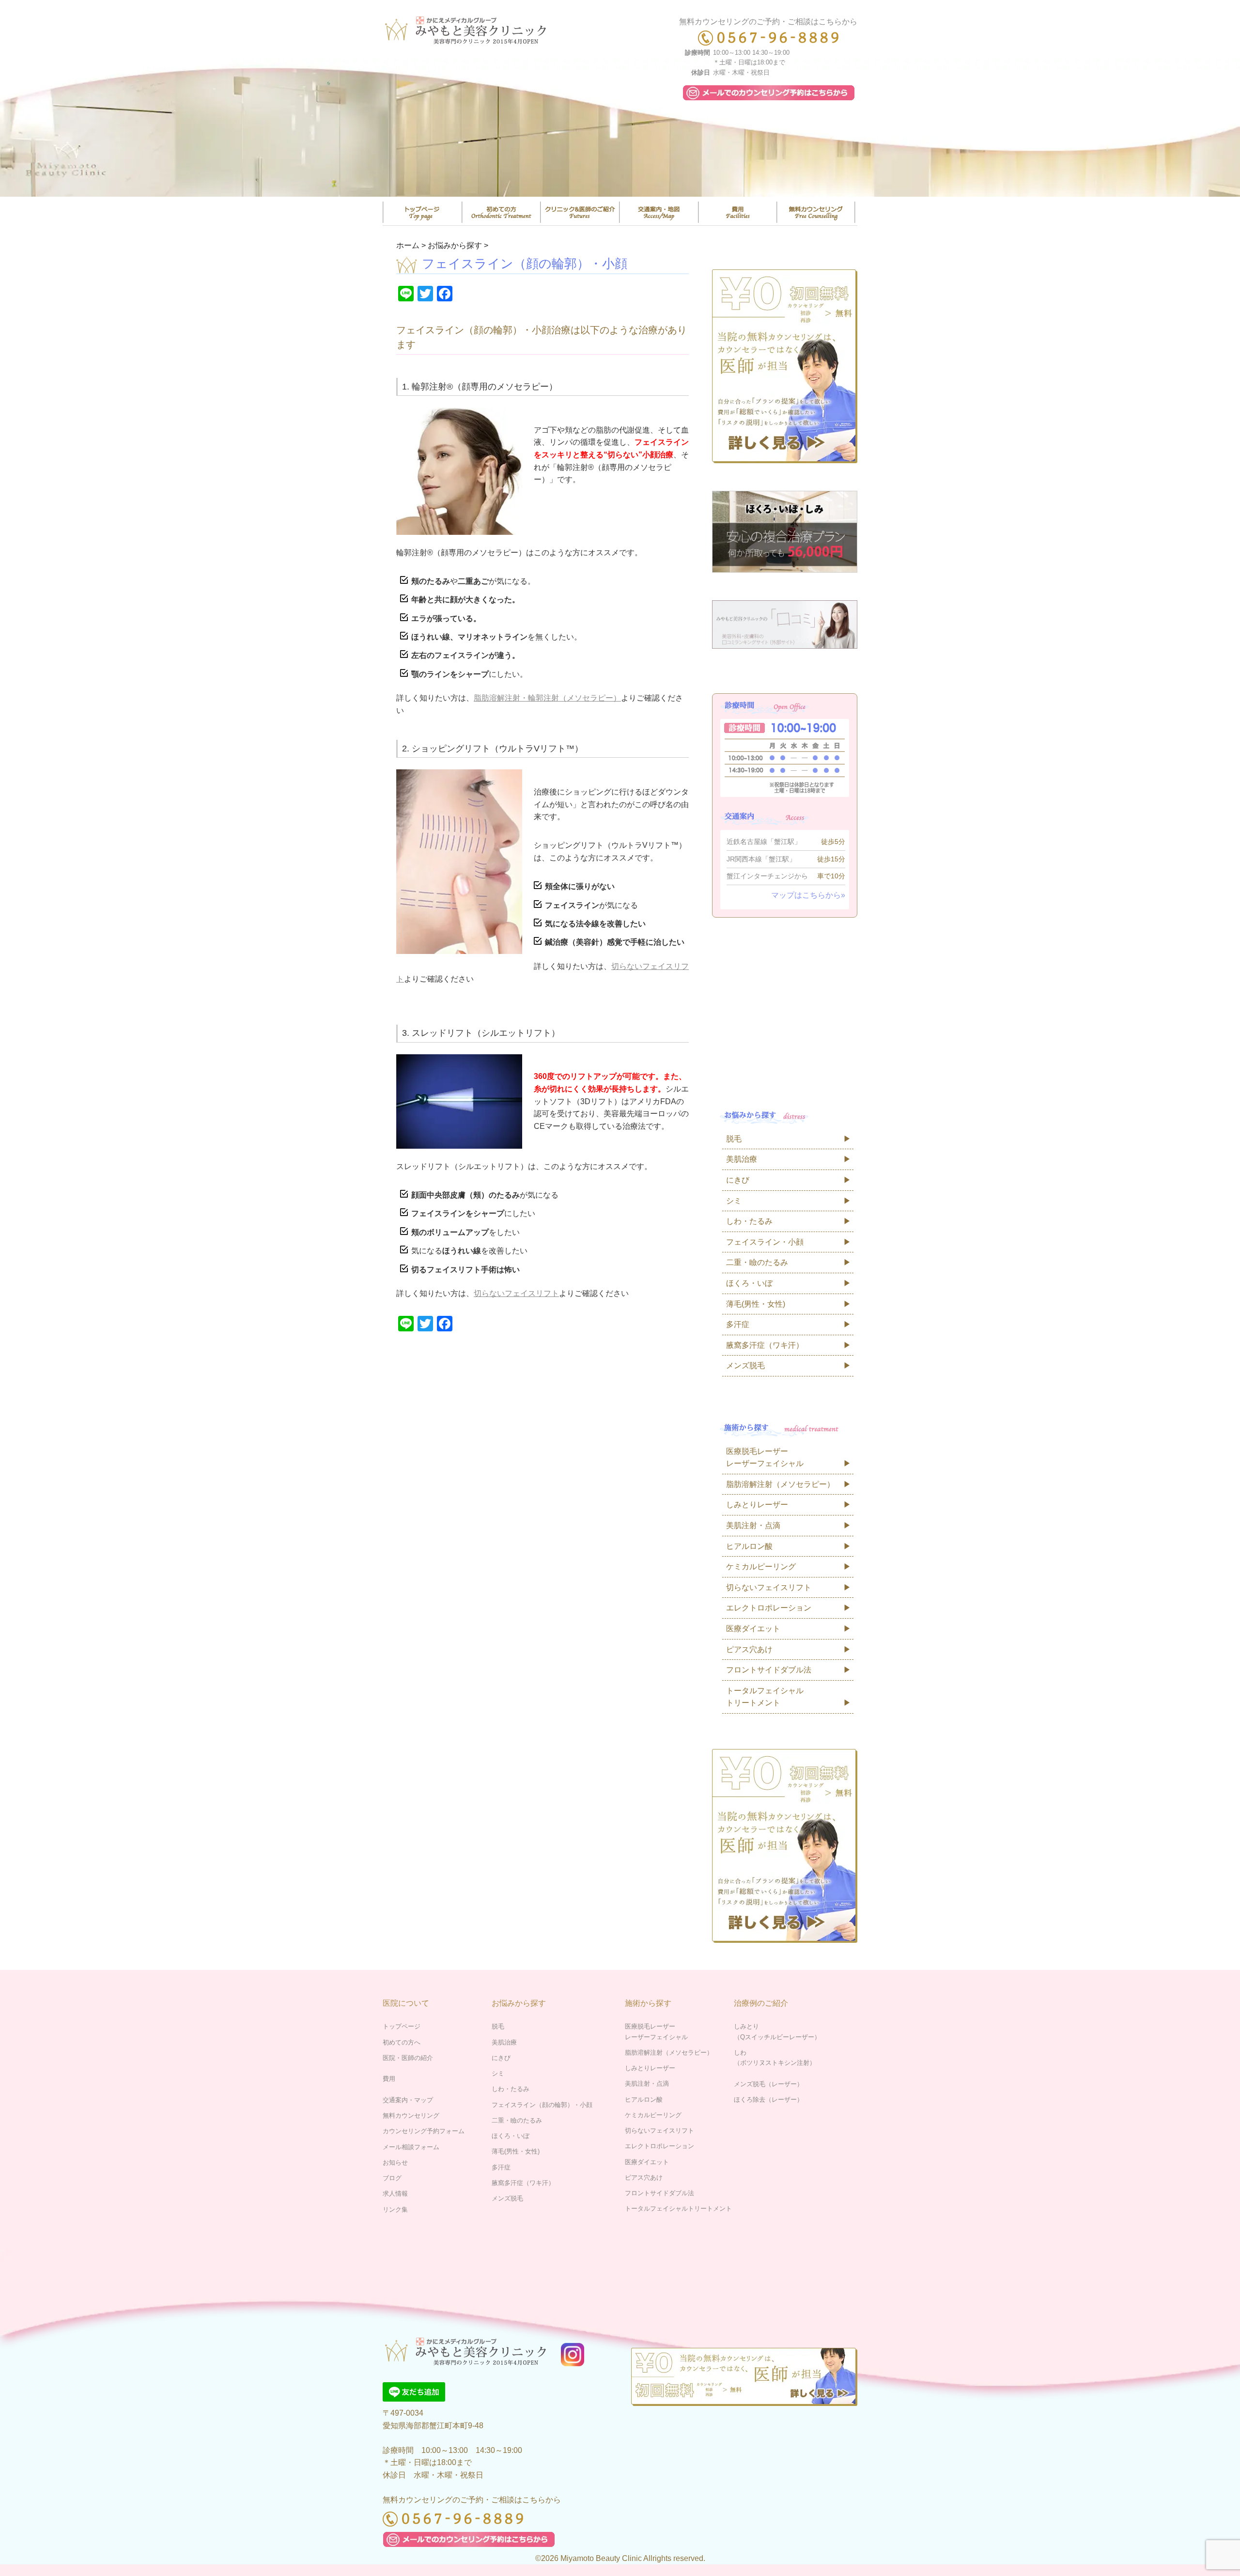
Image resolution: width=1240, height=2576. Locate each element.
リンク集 (395, 2209)
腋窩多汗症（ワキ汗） (765, 1345)
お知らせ (395, 2162)
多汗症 (738, 1324)
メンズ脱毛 (745, 1366)
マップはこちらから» (808, 895)
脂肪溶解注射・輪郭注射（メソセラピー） (547, 698)
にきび (738, 1180)
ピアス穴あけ (749, 1649)
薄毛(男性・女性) (756, 1304)
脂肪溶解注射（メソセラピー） (780, 1484)
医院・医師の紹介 (580, 212)
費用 (738, 212)
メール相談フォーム (411, 2147)
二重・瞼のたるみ (757, 1262)
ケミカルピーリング (761, 1567)
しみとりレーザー (757, 1505)
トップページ (422, 212)
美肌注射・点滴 (753, 1525)
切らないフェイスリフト (516, 1293)
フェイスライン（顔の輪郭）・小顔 (542, 2105)
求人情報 (395, 2194)
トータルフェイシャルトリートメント (765, 1697)
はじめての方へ (501, 212)
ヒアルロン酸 (749, 1546)
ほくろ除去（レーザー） (768, 2100)
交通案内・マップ (659, 212)
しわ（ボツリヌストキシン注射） (775, 2058)
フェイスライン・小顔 (765, 1242)
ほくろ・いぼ (749, 1283)
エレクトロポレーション (769, 1608)
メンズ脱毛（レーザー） (768, 2084)
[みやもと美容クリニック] (468, 27)
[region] (620, 128)
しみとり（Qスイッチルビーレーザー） (777, 2031)
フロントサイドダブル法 (769, 1670)
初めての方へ (402, 2042)
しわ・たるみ (749, 1221)
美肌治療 (742, 1159)
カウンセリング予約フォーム (424, 2131)
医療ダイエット (753, 1629)
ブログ (392, 2178)
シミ (734, 1201)
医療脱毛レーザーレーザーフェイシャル (765, 1458)
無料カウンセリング (816, 212)
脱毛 (734, 1139)
